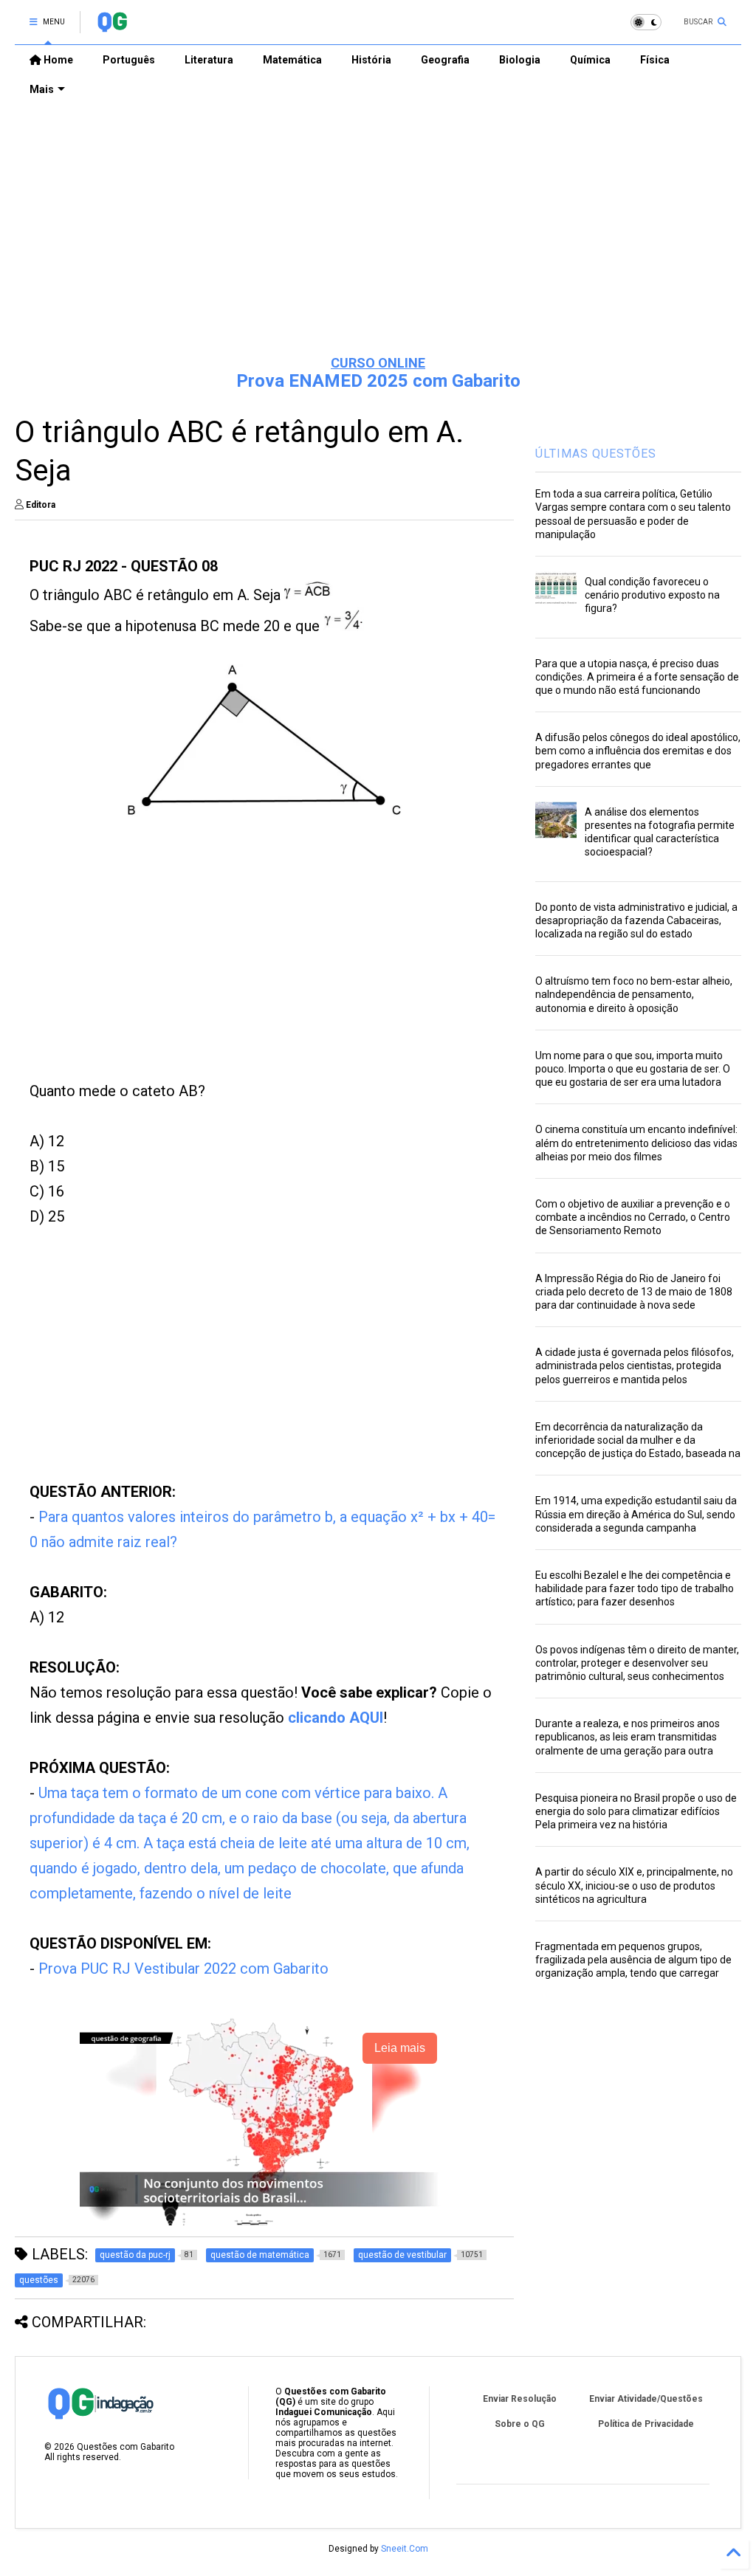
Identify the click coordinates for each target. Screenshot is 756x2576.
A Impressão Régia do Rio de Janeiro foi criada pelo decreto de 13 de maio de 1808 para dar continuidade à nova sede (634, 1292)
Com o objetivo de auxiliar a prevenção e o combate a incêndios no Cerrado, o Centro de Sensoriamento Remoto (633, 1217)
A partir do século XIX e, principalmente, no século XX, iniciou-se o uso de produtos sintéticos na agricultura (634, 1885)
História (371, 60)
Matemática (292, 60)
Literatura (209, 60)
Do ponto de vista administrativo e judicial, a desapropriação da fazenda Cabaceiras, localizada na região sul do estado (636, 920)
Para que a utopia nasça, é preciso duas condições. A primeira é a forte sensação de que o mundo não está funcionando (637, 677)
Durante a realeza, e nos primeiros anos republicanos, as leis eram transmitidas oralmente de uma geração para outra (628, 1737)
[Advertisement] (378, 230)
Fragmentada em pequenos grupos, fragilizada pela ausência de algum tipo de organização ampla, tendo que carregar (633, 1960)
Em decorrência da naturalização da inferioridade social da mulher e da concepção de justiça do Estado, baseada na (638, 1440)
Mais (42, 89)
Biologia (520, 60)
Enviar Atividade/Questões (646, 2399)
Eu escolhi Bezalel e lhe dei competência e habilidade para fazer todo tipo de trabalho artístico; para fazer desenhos (635, 1588)
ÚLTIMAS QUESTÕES (596, 454)
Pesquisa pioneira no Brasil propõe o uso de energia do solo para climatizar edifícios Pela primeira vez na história (636, 1811)
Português (129, 60)
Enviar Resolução (520, 2399)
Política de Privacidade (646, 2424)
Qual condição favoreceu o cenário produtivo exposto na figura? (652, 595)
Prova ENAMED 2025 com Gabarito (378, 381)
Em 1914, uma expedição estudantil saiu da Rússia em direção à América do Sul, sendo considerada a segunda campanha (636, 1514)
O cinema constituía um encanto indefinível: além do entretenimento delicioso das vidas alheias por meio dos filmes (636, 1143)
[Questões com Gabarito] (112, 27)
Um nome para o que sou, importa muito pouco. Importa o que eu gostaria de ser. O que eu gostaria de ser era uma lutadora (633, 1069)
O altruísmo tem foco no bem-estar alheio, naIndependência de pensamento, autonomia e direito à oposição (634, 994)
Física (655, 60)
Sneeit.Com (405, 2549)
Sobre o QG (520, 2424)
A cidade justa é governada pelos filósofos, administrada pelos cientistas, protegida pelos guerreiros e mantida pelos (635, 1366)
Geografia (445, 60)
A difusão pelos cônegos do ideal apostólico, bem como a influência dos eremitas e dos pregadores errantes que (638, 751)
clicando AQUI (336, 1718)
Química (590, 60)
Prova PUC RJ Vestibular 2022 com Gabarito (183, 1969)
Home (57, 60)
